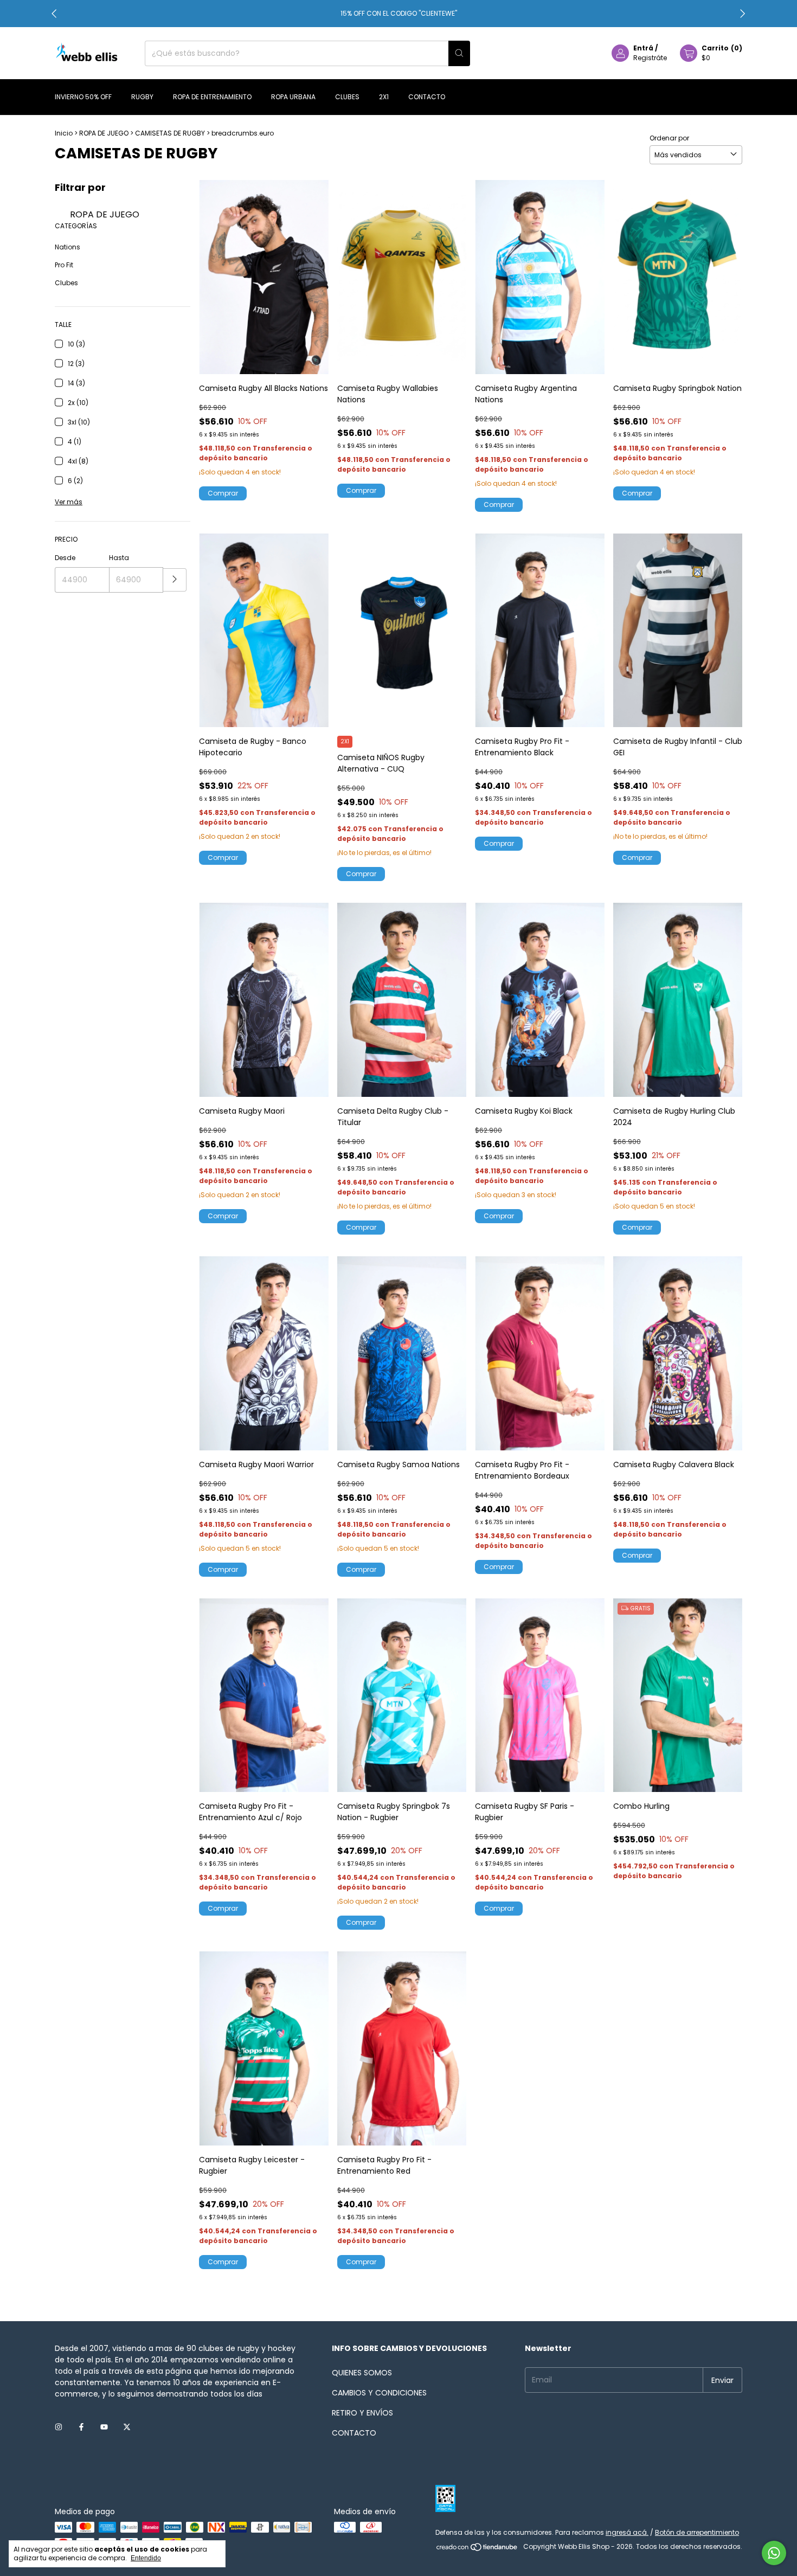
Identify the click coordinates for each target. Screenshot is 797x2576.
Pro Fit (64, 265)
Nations (68, 247)
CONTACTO (354, 2433)
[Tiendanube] (477, 2549)
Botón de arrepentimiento (697, 2532)
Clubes (347, 97)
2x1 (384, 97)
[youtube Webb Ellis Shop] (104, 2427)
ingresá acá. (627, 2532)
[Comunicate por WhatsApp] (774, 2553)
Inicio (64, 133)
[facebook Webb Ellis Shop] (81, 2427)
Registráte (650, 58)
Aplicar (175, 580)
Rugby (142, 97)
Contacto (427, 97)
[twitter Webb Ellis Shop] (127, 2427)
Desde (65, 558)
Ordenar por (669, 138)
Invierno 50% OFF (83, 97)
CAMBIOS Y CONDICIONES (379, 2393)
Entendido (146, 2558)
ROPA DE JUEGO (104, 133)
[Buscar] (459, 53)
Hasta (119, 558)
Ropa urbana (293, 97)
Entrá (643, 48)
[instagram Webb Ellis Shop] (59, 2427)
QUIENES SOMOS (362, 2373)
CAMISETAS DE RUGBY (170, 133)
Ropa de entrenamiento (212, 97)
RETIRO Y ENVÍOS (362, 2413)
